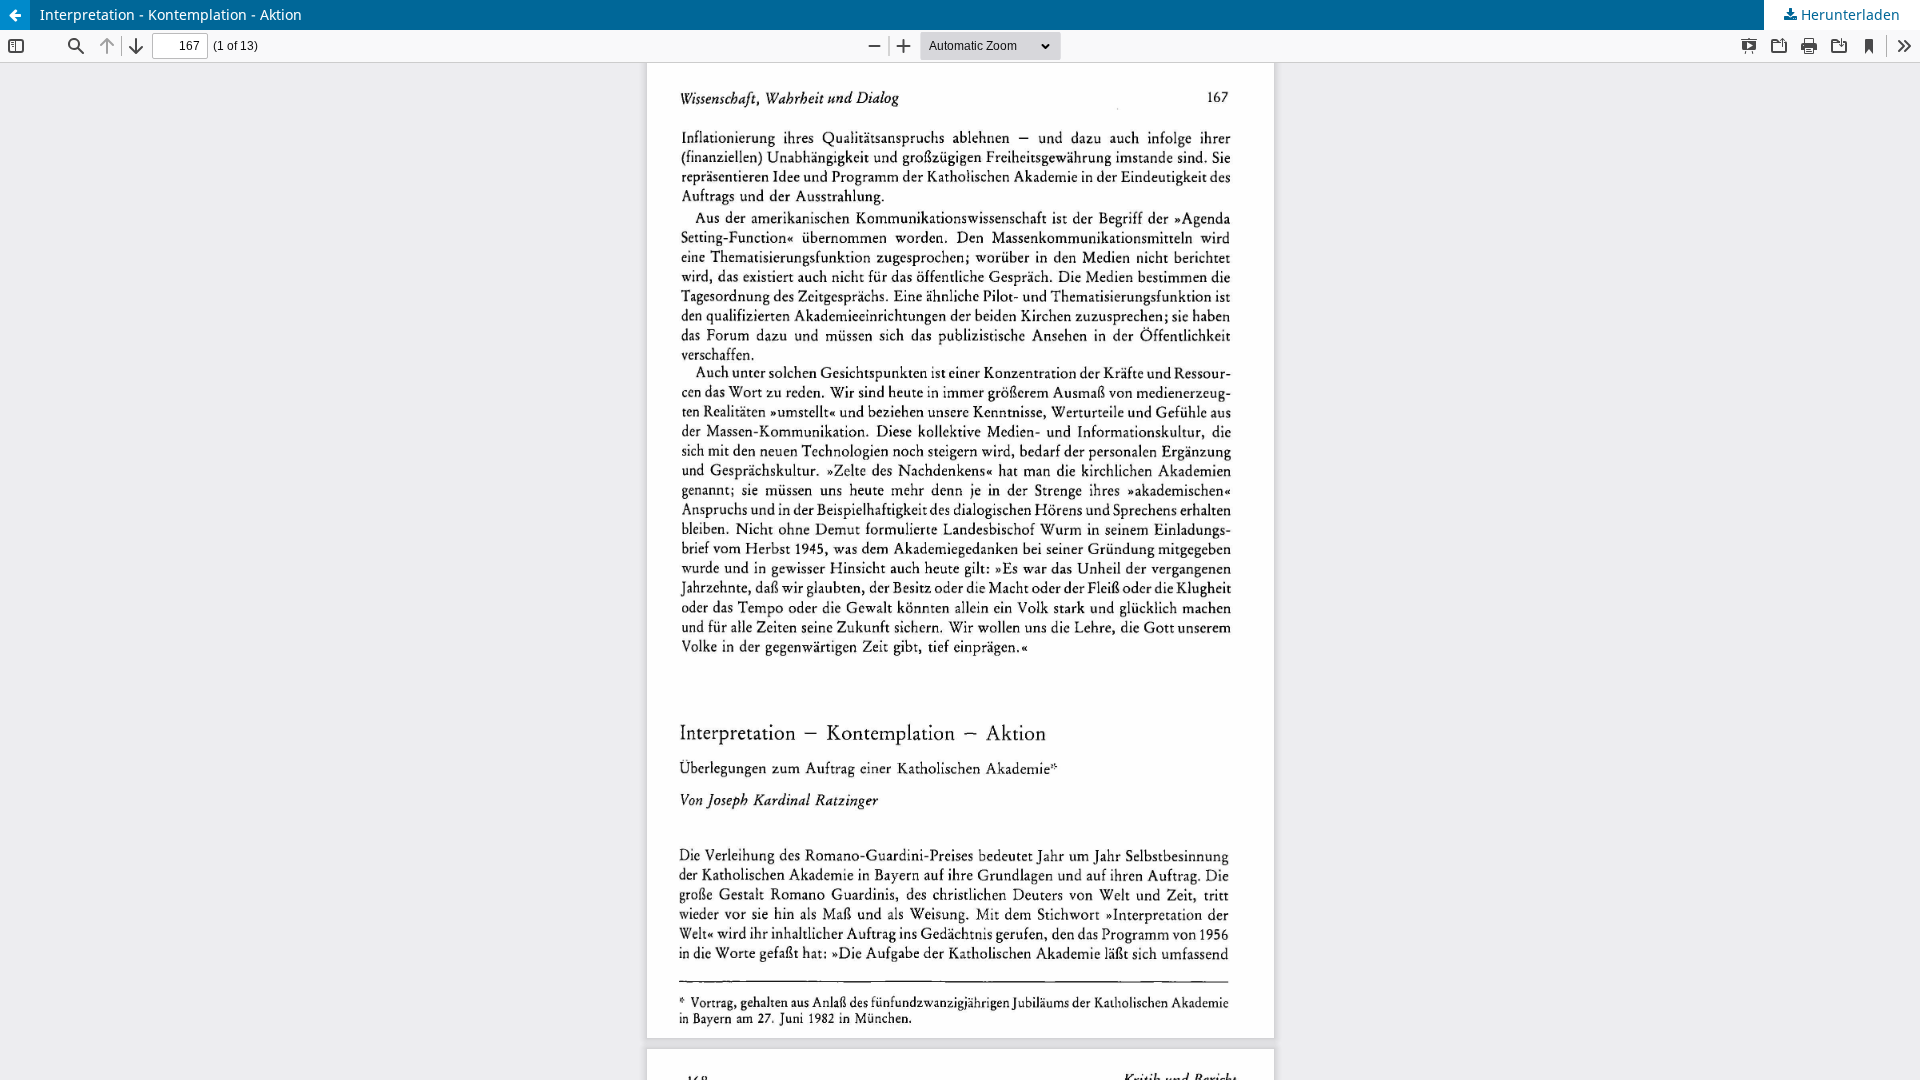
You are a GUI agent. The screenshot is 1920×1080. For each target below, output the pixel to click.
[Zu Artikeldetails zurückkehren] (15, 15)
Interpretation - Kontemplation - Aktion (171, 14)
